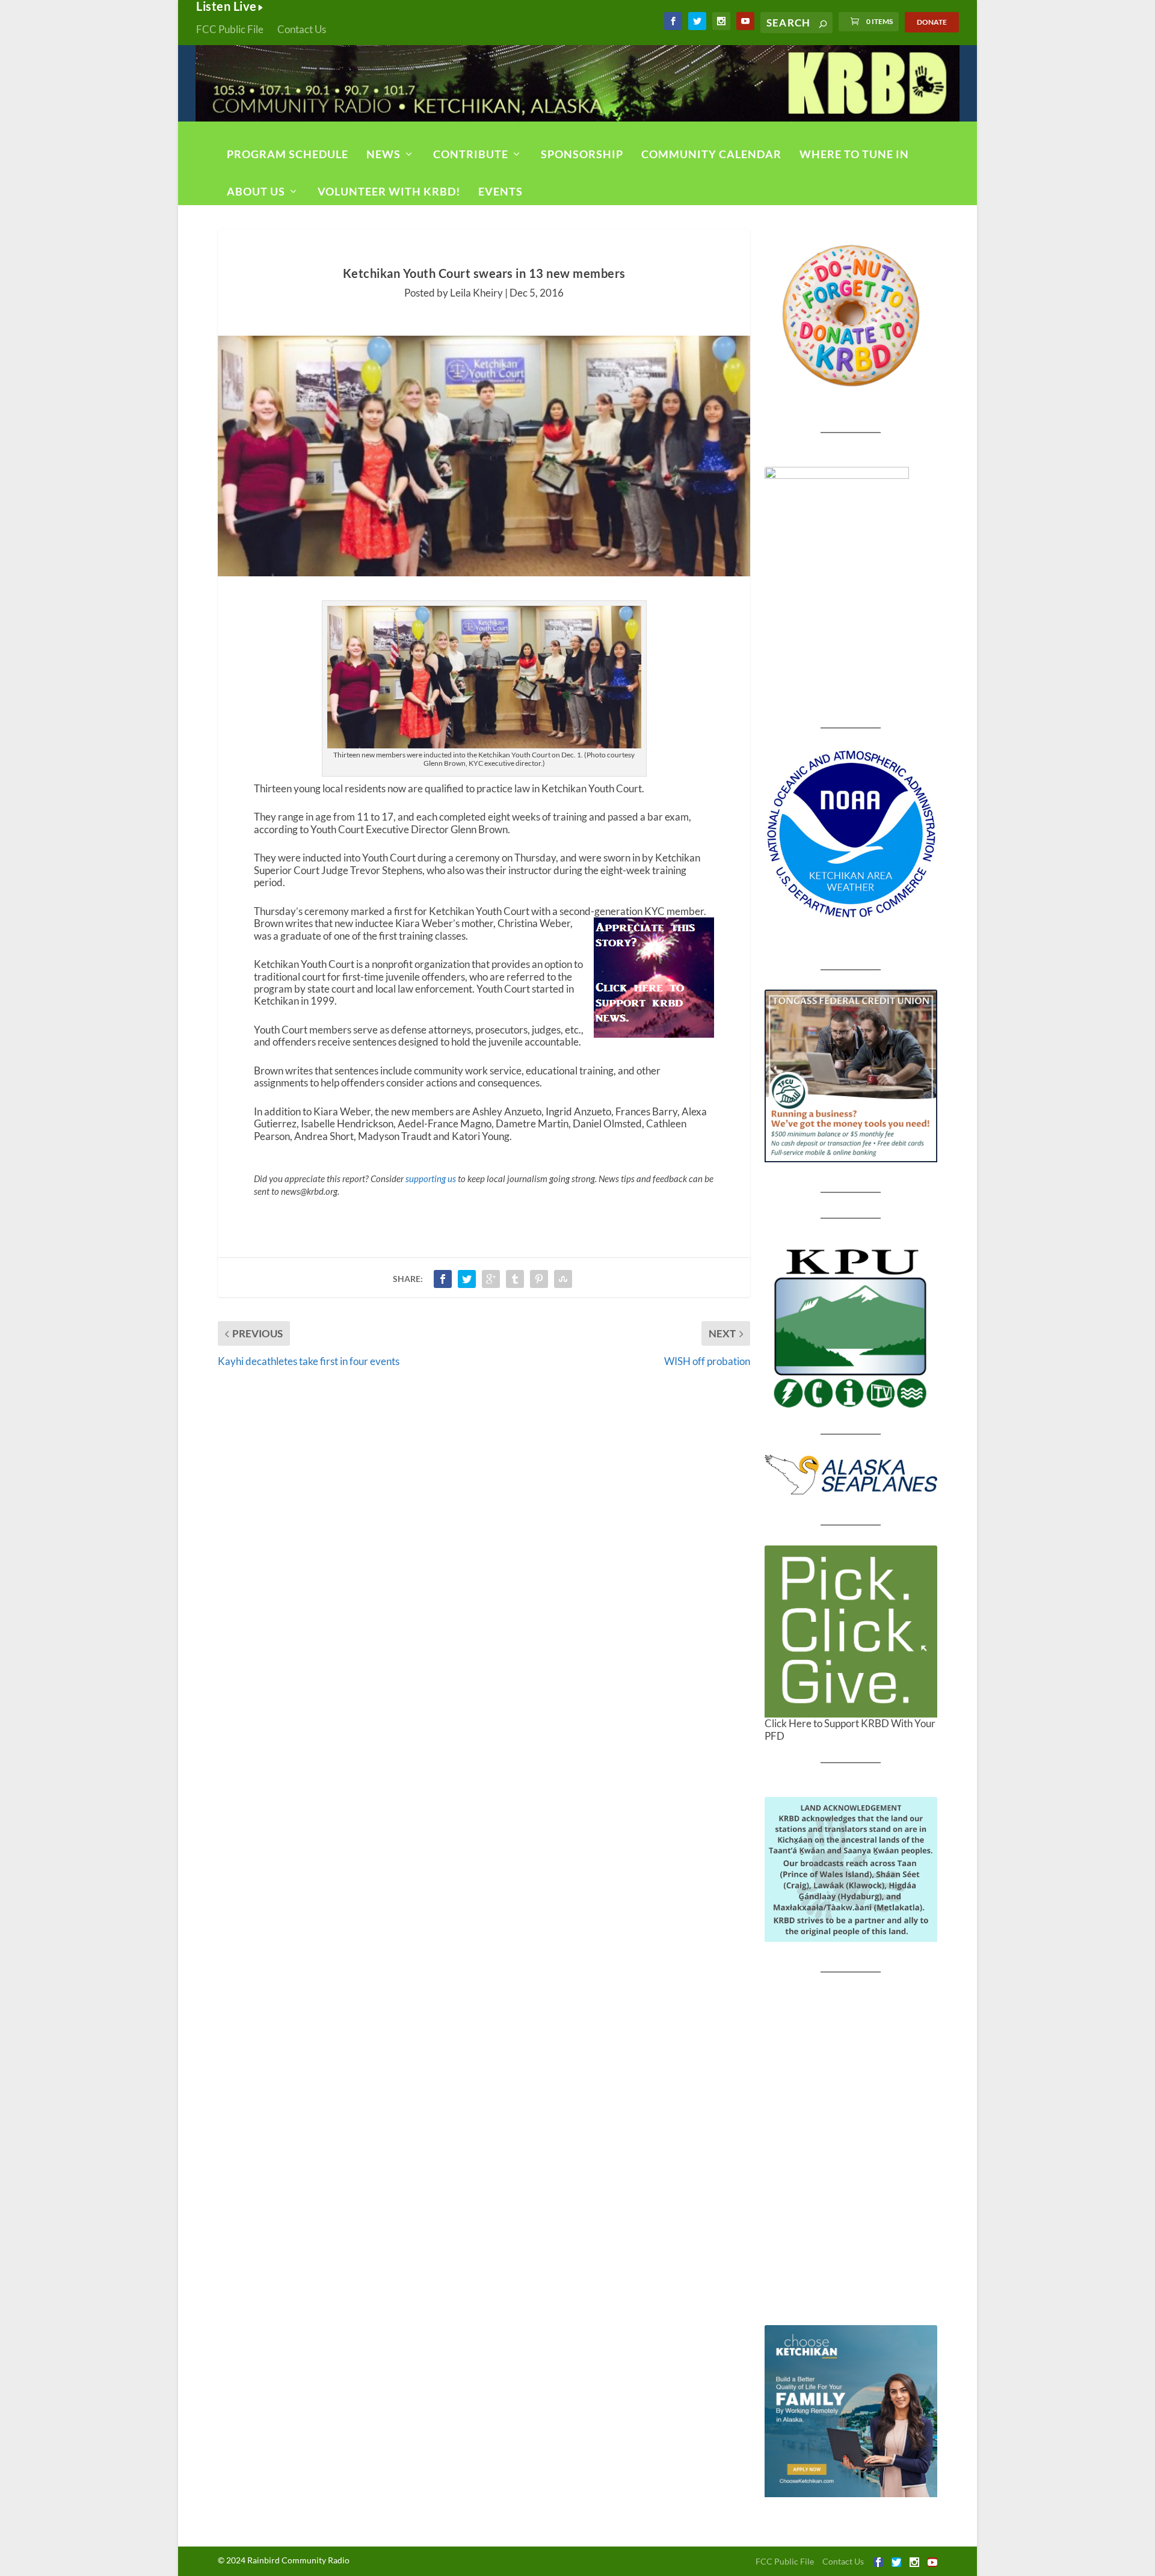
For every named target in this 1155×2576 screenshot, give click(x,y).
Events (500, 191)
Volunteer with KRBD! (389, 191)
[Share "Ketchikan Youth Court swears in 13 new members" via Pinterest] (539, 1279)
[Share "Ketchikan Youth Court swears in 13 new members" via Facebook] (443, 1279)
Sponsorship (582, 154)
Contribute (471, 154)
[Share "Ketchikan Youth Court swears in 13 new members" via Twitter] (467, 1279)
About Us (256, 191)
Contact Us (302, 29)
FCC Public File (230, 29)
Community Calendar (711, 154)
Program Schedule (288, 154)
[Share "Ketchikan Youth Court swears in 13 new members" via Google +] (491, 1279)
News (383, 154)
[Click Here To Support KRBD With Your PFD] (851, 1632)
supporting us (431, 1179)
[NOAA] (851, 834)
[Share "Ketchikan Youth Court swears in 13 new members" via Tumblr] (515, 1279)
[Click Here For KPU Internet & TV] (851, 1327)
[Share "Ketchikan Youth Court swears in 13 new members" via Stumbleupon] (563, 1279)
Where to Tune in (854, 154)
